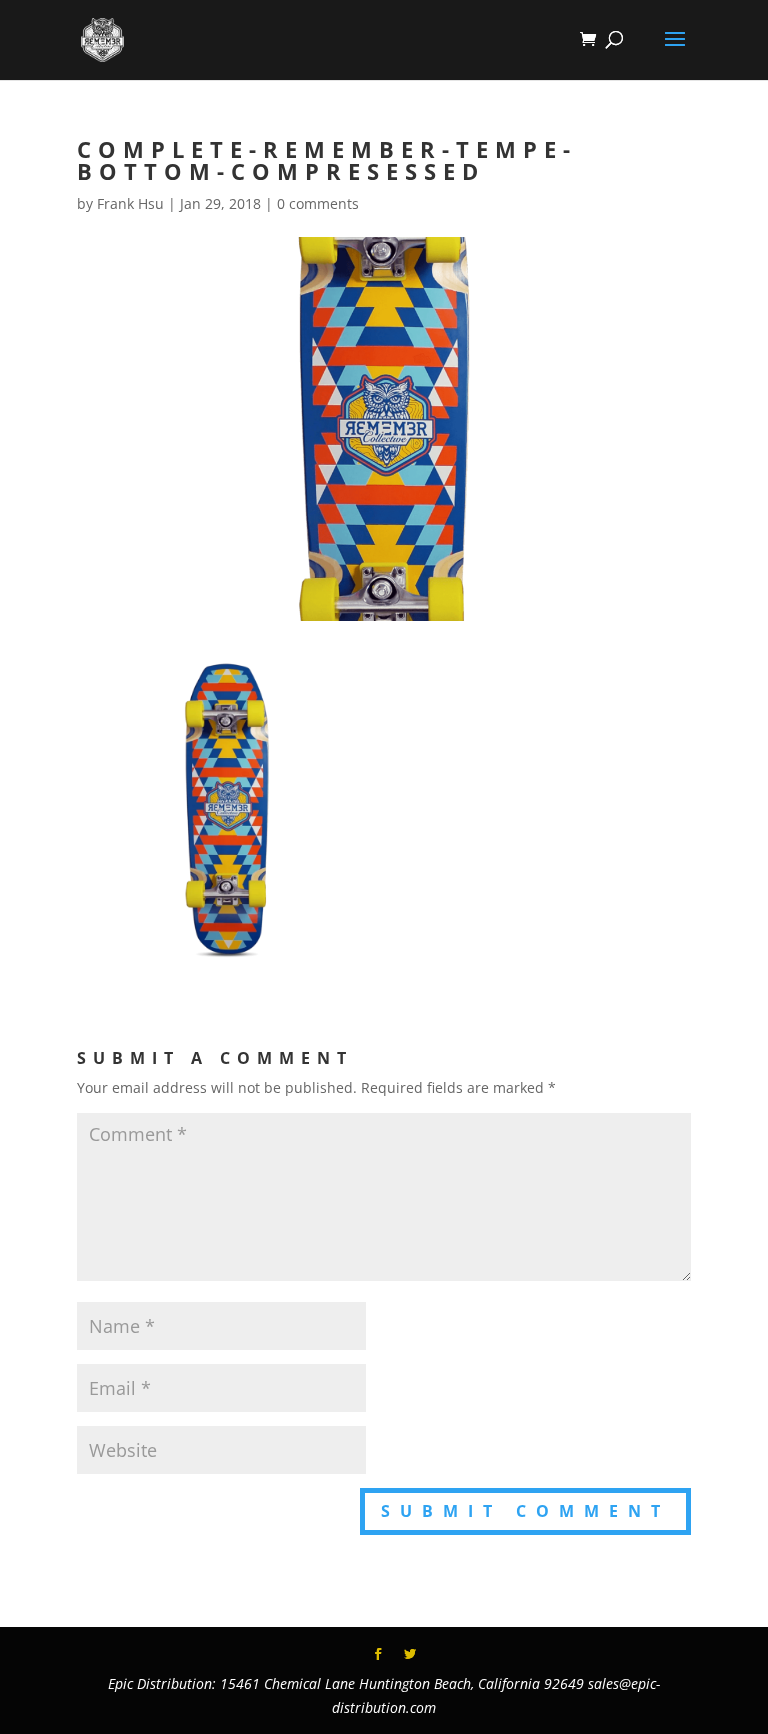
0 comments (318, 203)
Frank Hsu (130, 203)
